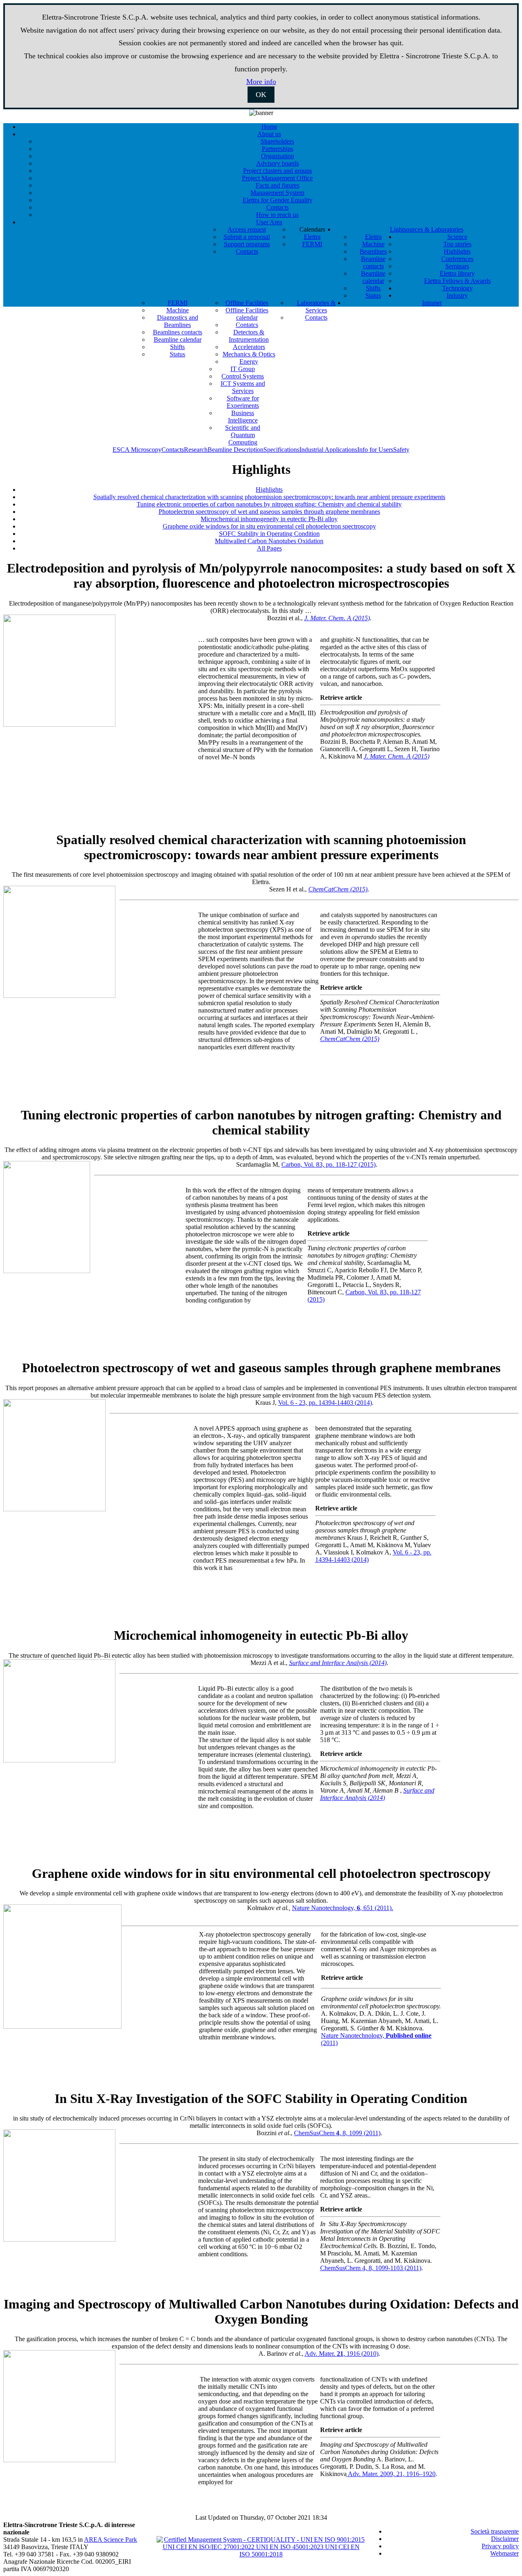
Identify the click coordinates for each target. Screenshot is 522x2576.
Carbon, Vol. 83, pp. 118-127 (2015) (328, 1164)
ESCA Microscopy (137, 450)
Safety (401, 450)
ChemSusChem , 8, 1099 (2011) (337, 2133)
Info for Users (375, 450)
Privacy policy (500, 2546)
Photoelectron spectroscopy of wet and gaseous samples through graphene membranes (269, 512)
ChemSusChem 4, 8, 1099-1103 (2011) (371, 2268)
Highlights (269, 490)
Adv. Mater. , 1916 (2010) (342, 2354)
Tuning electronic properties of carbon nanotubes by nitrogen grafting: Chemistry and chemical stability (269, 504)
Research (196, 450)
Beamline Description (236, 450)
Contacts (173, 450)
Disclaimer (505, 2539)
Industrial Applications (328, 450)
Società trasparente (495, 2531)
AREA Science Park (111, 2540)
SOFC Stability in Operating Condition (269, 534)
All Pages (269, 548)
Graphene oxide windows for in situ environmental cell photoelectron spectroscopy (269, 526)
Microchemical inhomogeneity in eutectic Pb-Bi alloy (269, 519)
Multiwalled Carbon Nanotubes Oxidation (269, 541)
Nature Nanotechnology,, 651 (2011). (343, 1908)
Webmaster (504, 2553)
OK (261, 95)
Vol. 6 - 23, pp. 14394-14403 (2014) (325, 1403)
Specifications (281, 450)
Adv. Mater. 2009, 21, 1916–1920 (392, 2474)
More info (261, 82)
